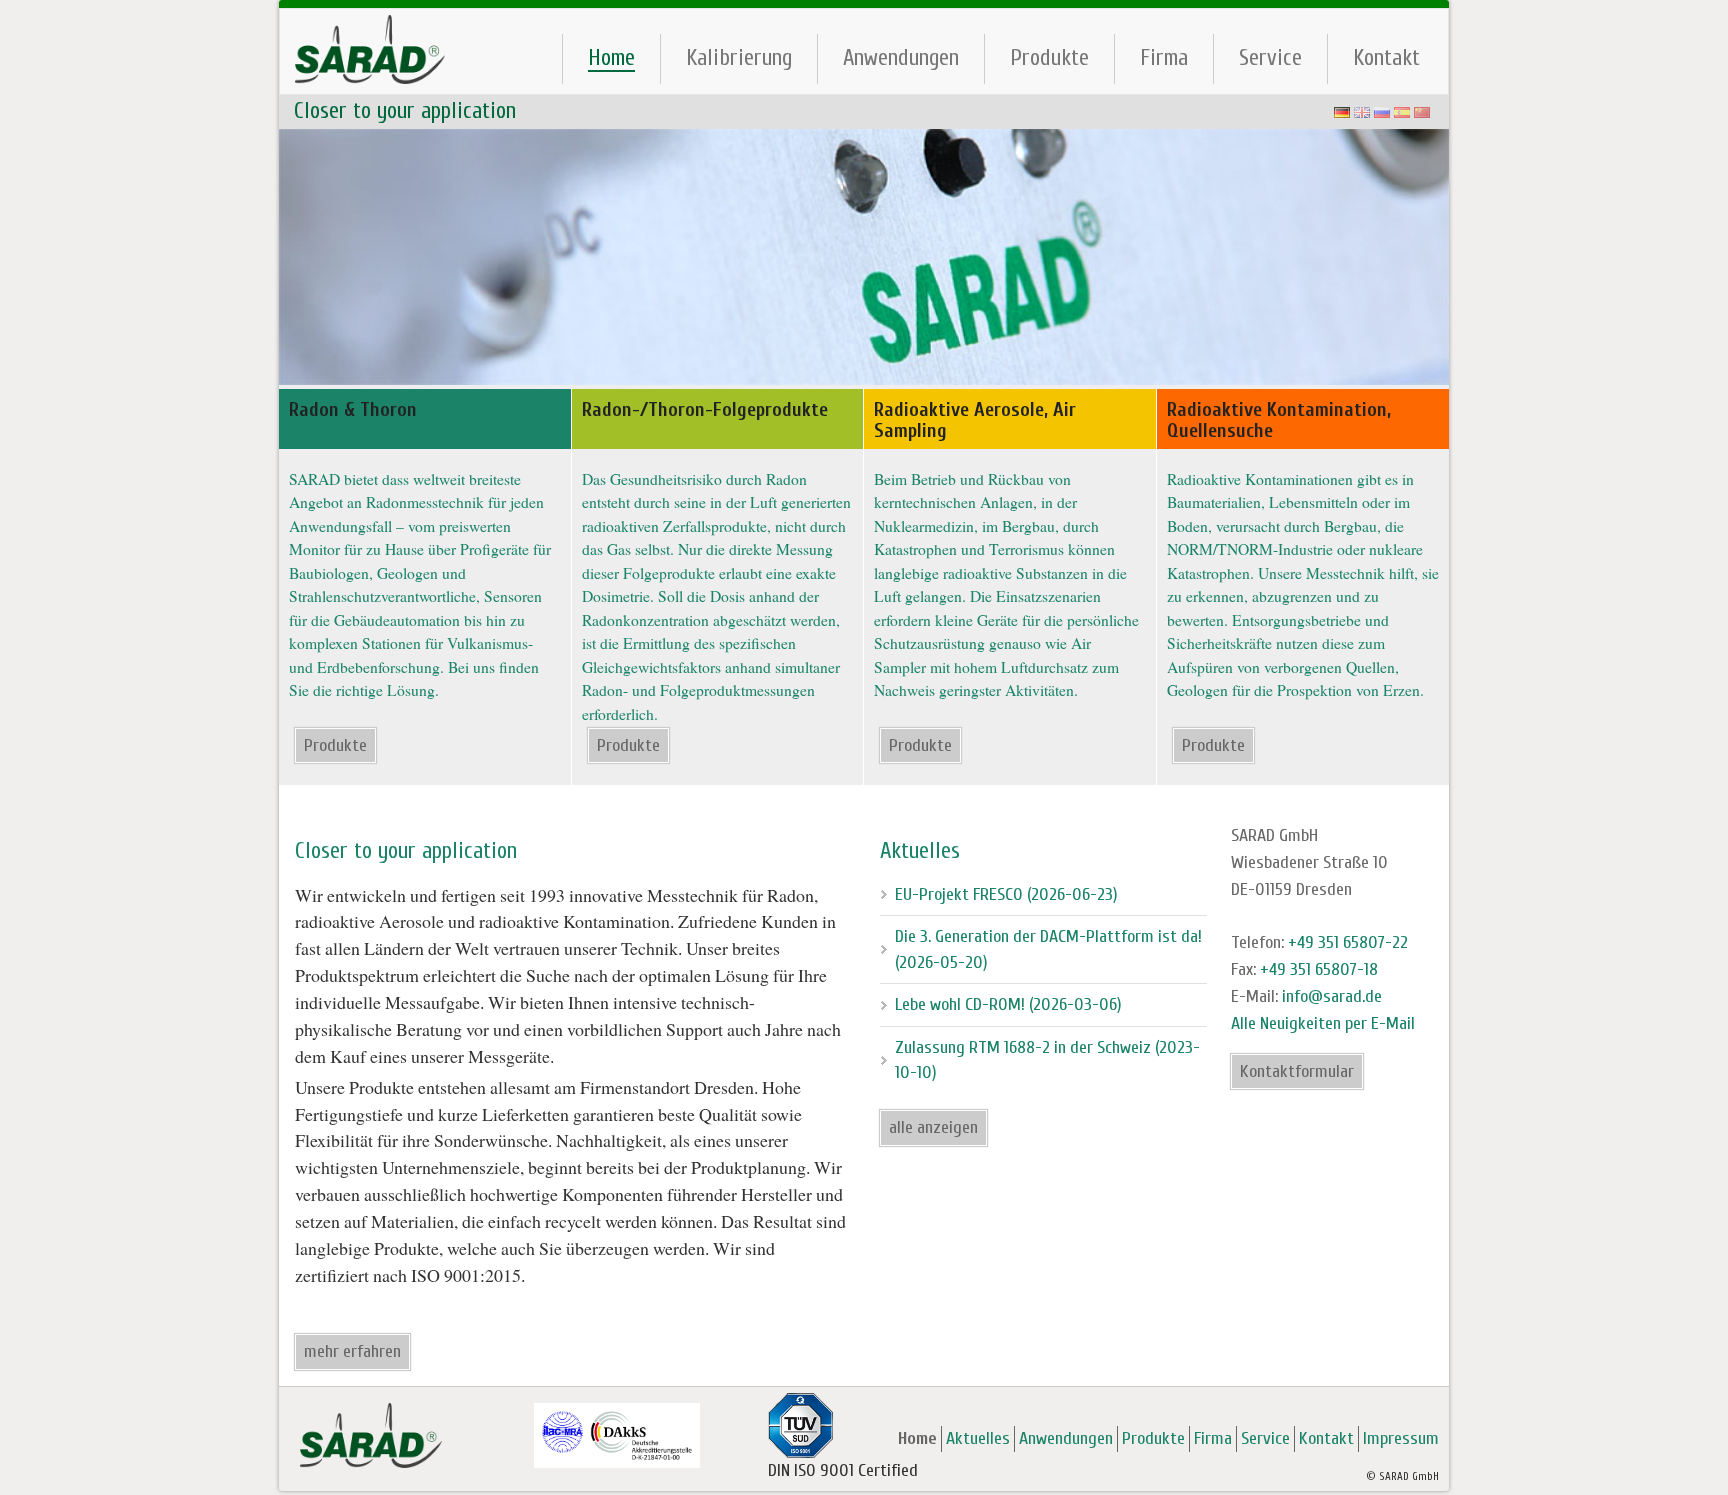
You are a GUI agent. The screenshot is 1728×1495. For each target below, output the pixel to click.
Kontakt (1386, 57)
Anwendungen (901, 57)
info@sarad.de (1332, 996)
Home (611, 58)
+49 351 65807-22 (1348, 942)
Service (1270, 57)
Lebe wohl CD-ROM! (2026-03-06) (1008, 1004)
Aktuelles (978, 1438)
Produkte (1049, 57)
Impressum (1401, 1438)
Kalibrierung (739, 57)
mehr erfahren (352, 1351)
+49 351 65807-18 (1319, 969)
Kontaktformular (1297, 1071)
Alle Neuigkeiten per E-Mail (1323, 1023)
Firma (1164, 57)
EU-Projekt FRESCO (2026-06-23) (1006, 894)
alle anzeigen (933, 1127)
